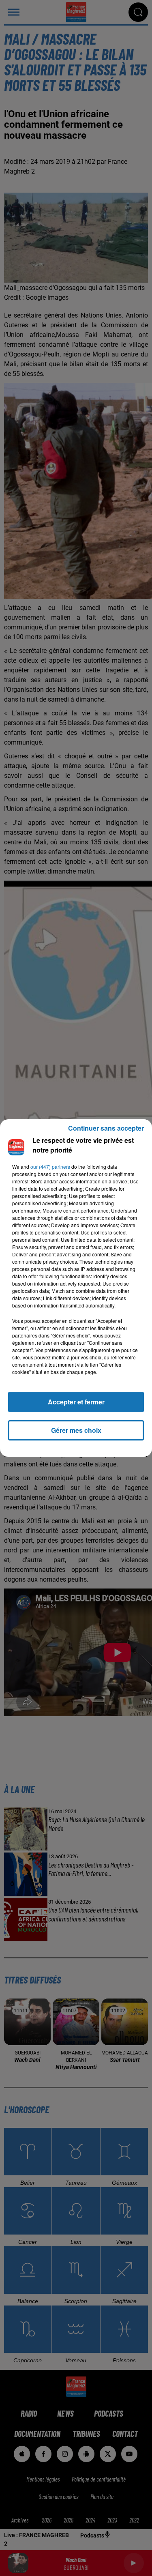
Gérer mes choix (76, 1430)
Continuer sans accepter (106, 1128)
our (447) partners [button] (50, 1167)
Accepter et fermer (76, 1402)
